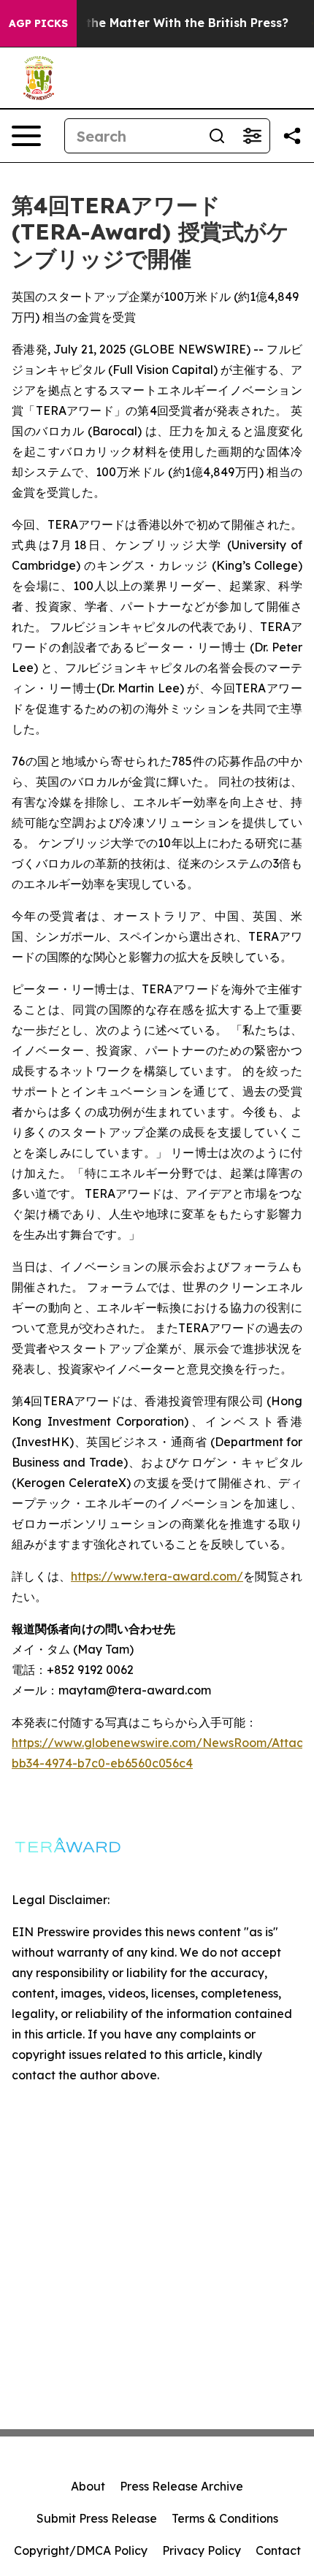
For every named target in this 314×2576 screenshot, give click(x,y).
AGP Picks (38, 23)
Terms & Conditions (225, 2518)
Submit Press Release (97, 2518)
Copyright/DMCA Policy (81, 2550)
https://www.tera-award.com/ (157, 1576)
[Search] (217, 136)
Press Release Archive (181, 2486)
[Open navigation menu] (26, 136)
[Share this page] (292, 136)
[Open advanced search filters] (252, 136)
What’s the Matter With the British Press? (165, 23)
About (88, 2486)
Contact (278, 2550)
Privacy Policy (202, 2550)
